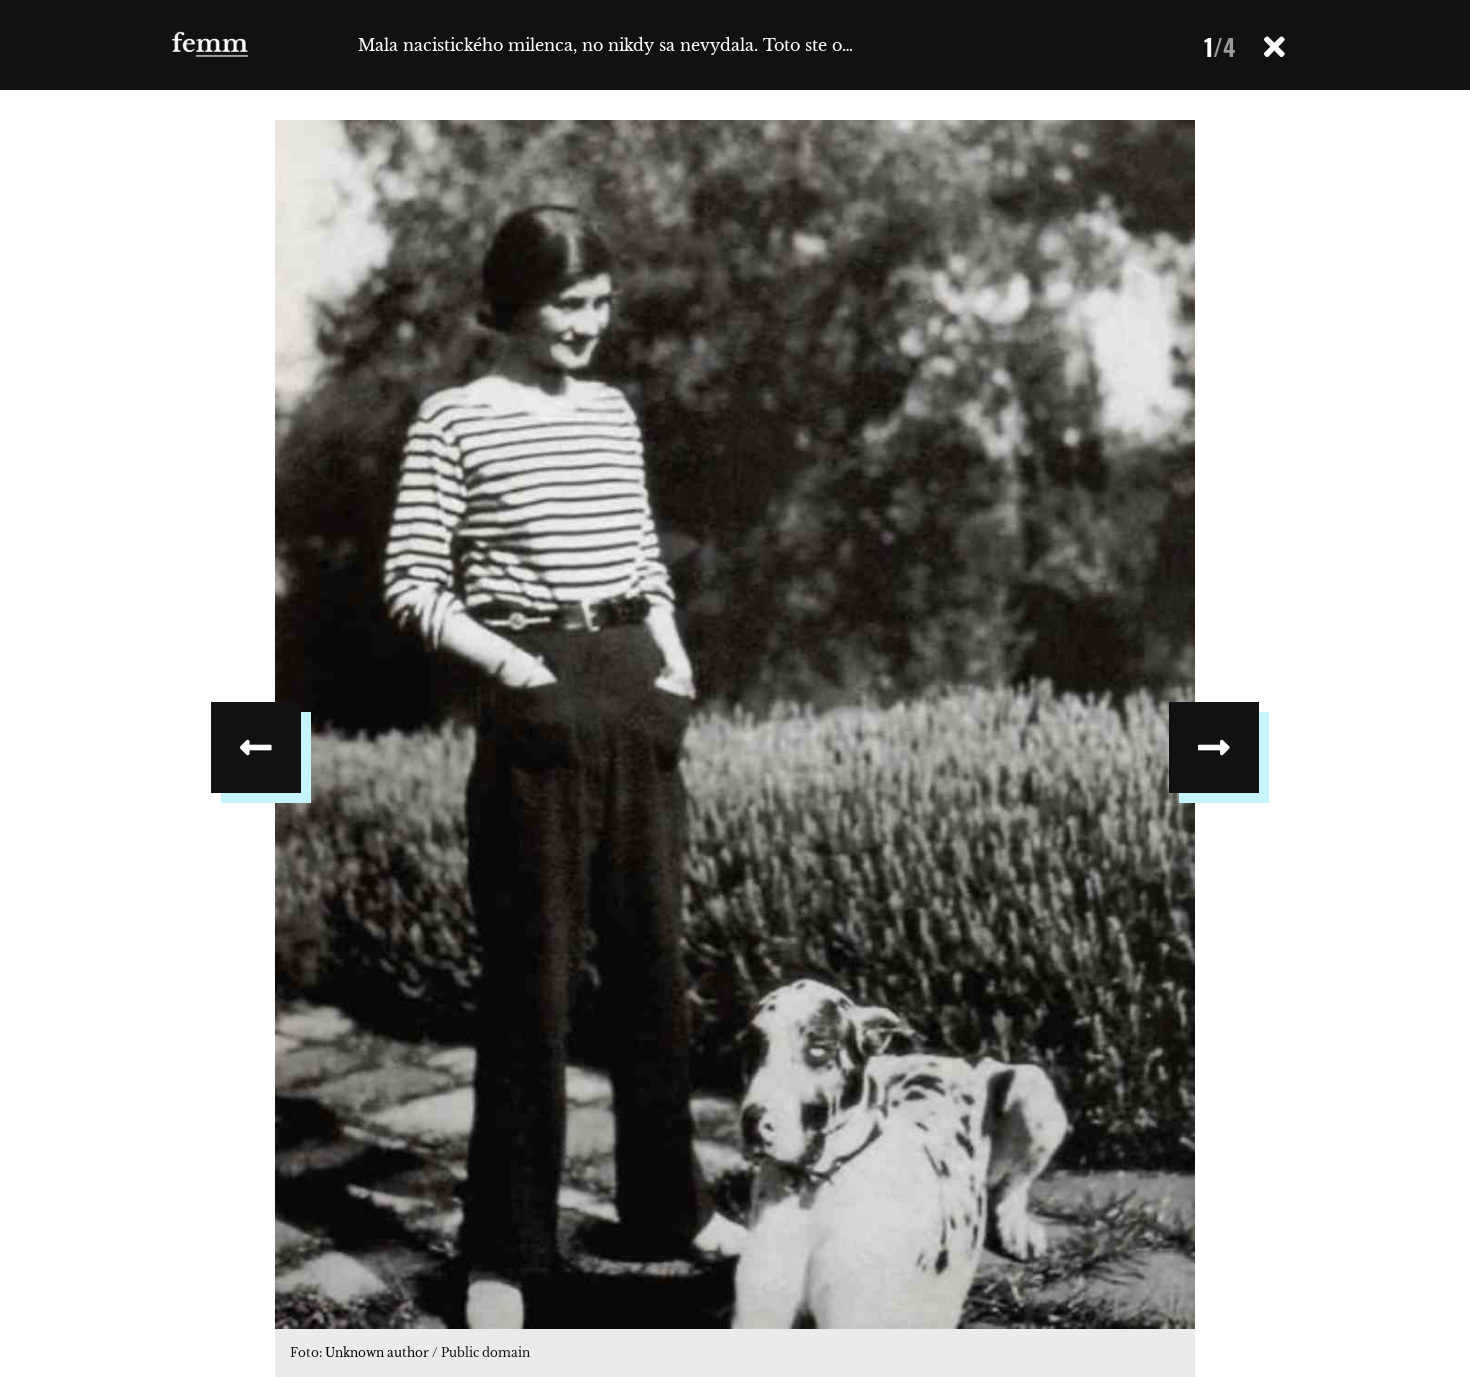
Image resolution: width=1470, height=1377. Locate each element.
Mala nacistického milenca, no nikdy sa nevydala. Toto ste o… (605, 45)
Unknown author (377, 1352)
